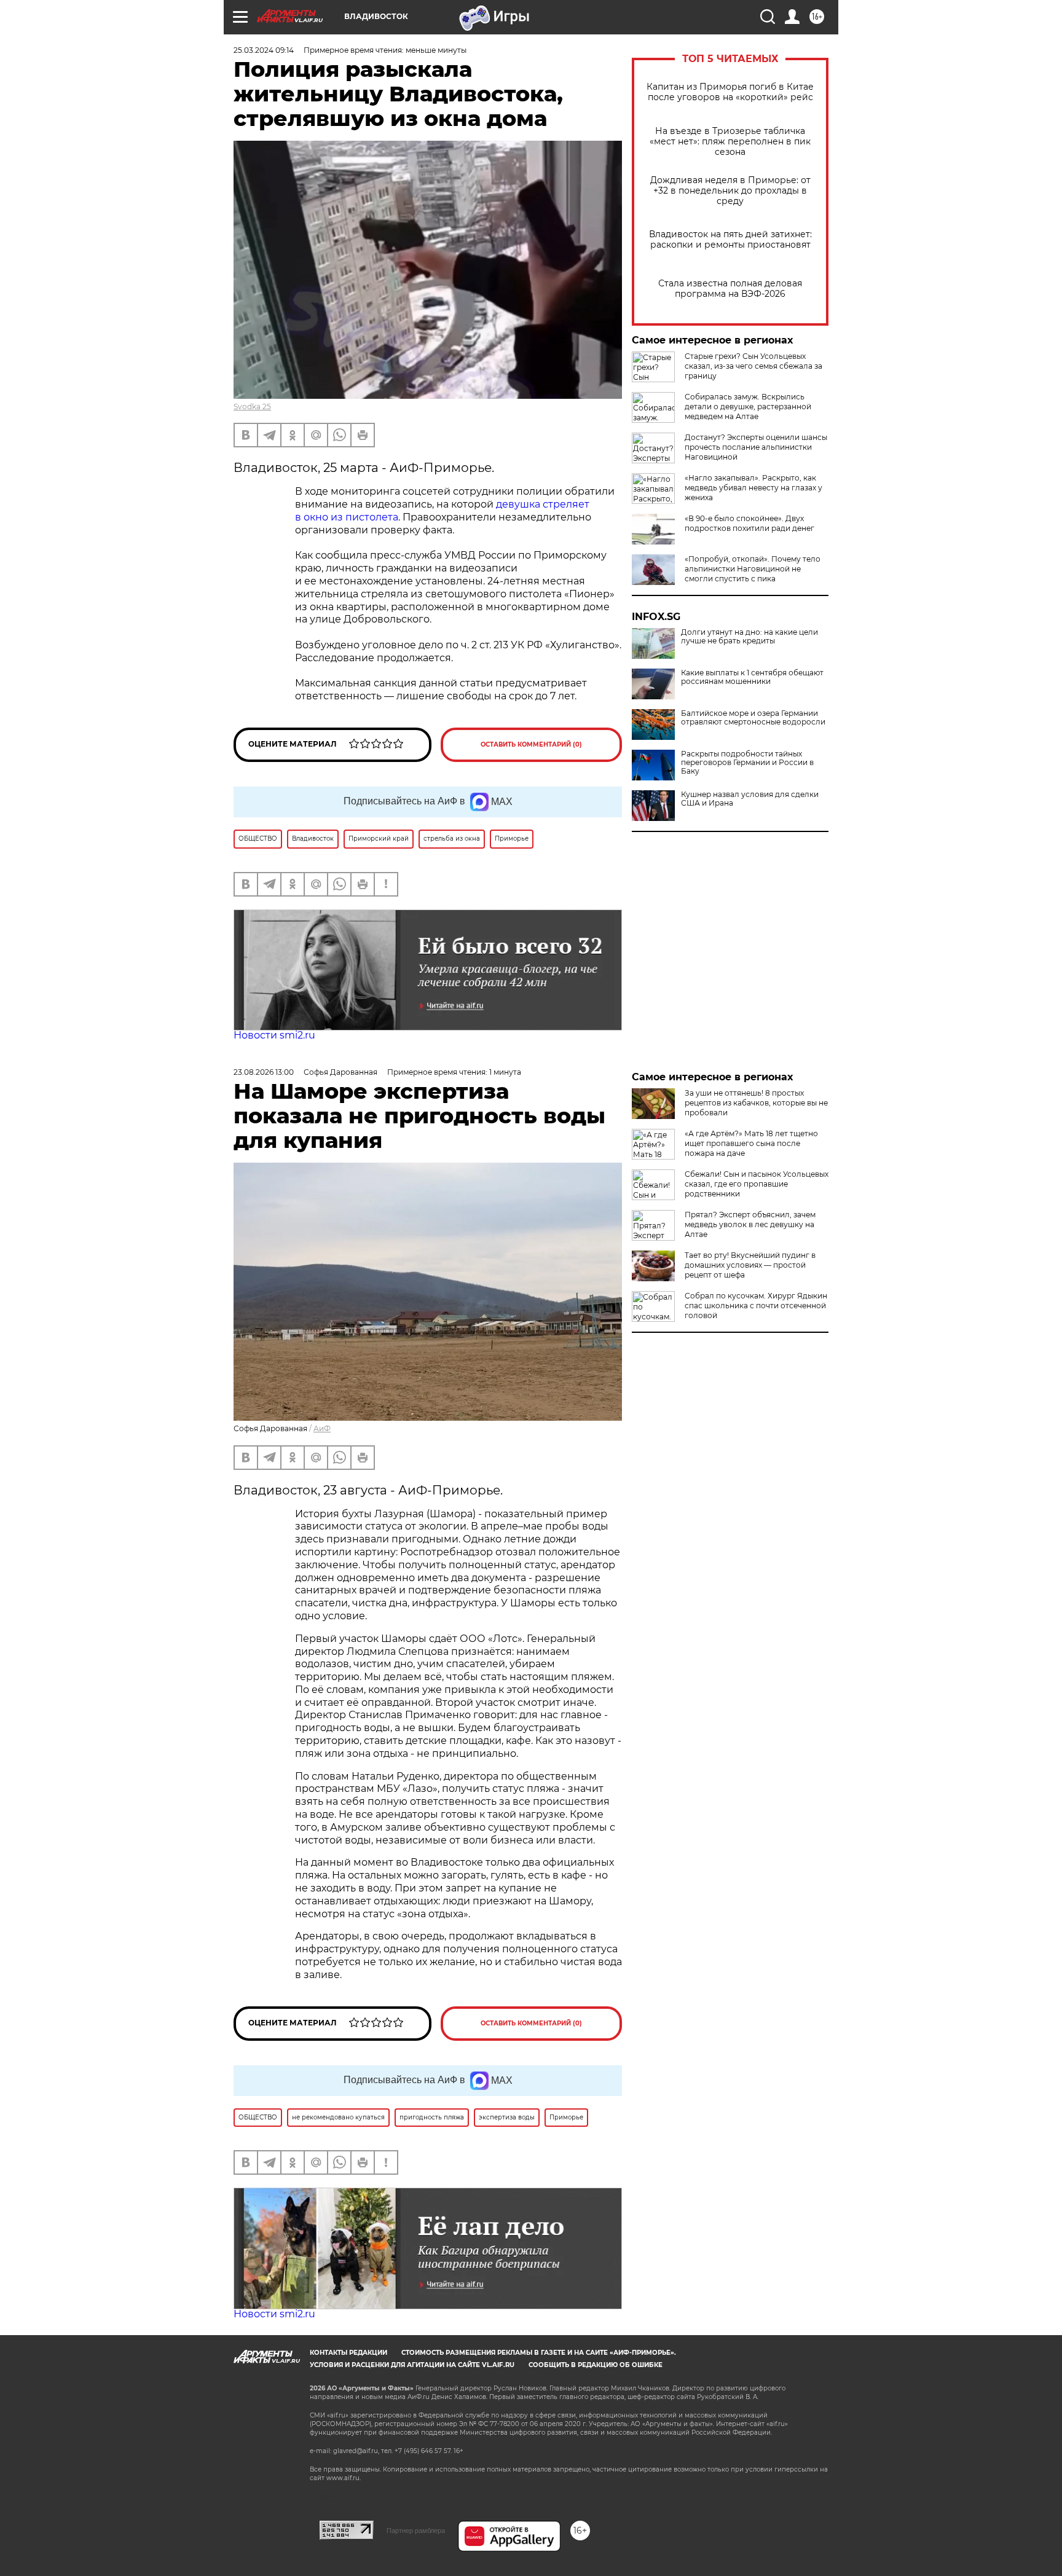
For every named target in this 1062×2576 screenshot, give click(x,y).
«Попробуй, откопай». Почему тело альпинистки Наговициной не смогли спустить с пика (753, 569)
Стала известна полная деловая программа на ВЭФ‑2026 (730, 289)
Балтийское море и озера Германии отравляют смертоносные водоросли (753, 718)
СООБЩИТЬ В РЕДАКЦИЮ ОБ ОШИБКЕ (596, 2365)
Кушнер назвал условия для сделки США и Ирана (750, 799)
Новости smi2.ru (274, 1035)
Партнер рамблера (416, 2531)
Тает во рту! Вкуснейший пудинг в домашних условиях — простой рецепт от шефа (750, 1265)
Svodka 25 (252, 406)
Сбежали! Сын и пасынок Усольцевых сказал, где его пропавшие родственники (757, 1184)
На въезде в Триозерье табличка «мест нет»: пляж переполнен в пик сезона (730, 142)
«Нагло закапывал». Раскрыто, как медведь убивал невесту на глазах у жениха (753, 488)
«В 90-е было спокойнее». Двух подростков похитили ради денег (749, 523)
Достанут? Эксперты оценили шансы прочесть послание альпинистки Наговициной (756, 447)
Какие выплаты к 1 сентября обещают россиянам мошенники (752, 677)
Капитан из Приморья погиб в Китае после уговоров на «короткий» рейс (730, 92)
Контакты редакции (348, 2353)
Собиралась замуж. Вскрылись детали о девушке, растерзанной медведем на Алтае (748, 406)
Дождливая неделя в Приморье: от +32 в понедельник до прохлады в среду (730, 191)
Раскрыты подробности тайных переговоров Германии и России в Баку (747, 763)
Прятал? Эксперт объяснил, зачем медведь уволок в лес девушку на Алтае (750, 1224)
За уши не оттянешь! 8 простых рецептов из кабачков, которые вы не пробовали (756, 1103)
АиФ (322, 1428)
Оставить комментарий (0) (531, 744)
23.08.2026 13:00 (264, 1072)
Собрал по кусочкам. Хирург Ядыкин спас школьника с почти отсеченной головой (756, 1306)
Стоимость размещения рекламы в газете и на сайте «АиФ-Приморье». (539, 2353)
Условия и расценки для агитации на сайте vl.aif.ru (412, 2365)
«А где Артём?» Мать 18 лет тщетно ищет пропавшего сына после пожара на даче (751, 1143)
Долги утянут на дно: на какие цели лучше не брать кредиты (749, 637)
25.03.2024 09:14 (264, 50)
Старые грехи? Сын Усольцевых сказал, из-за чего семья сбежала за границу (753, 366)
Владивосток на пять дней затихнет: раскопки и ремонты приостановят (730, 240)
